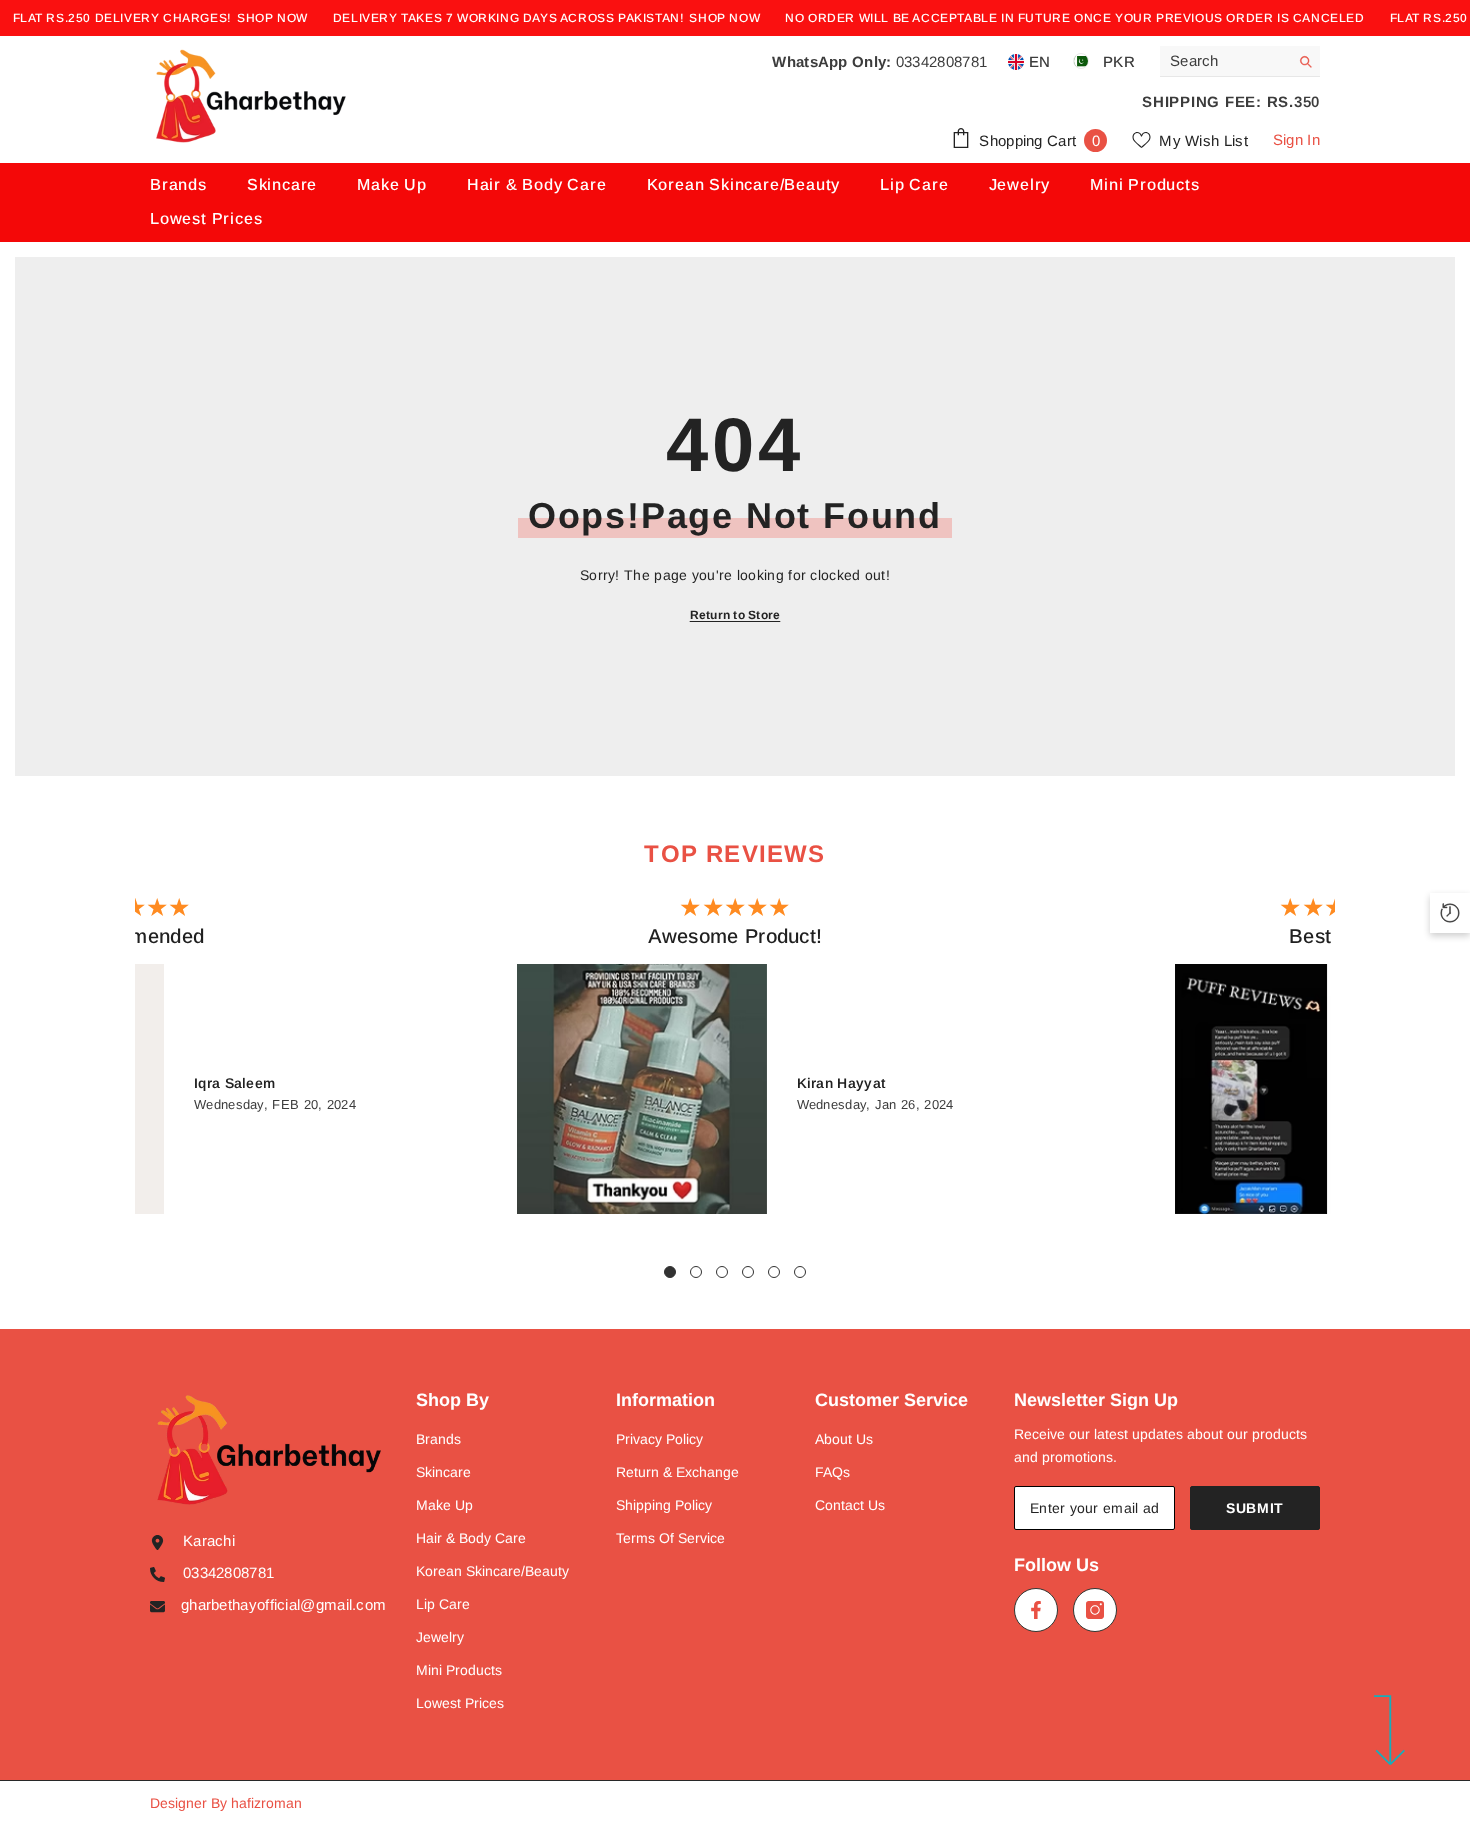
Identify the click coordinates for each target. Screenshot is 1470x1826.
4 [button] (748, 1272)
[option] (735, 1060)
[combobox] (1224, 61)
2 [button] (696, 1272)
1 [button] (670, 1272)
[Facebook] (1036, 1610)
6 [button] (800, 1272)
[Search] (1240, 61)
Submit (1255, 1508)
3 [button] (722, 1272)
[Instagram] (1095, 1610)
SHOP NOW (272, 18)
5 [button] (774, 1272)
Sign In (1296, 139)
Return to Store (735, 615)
